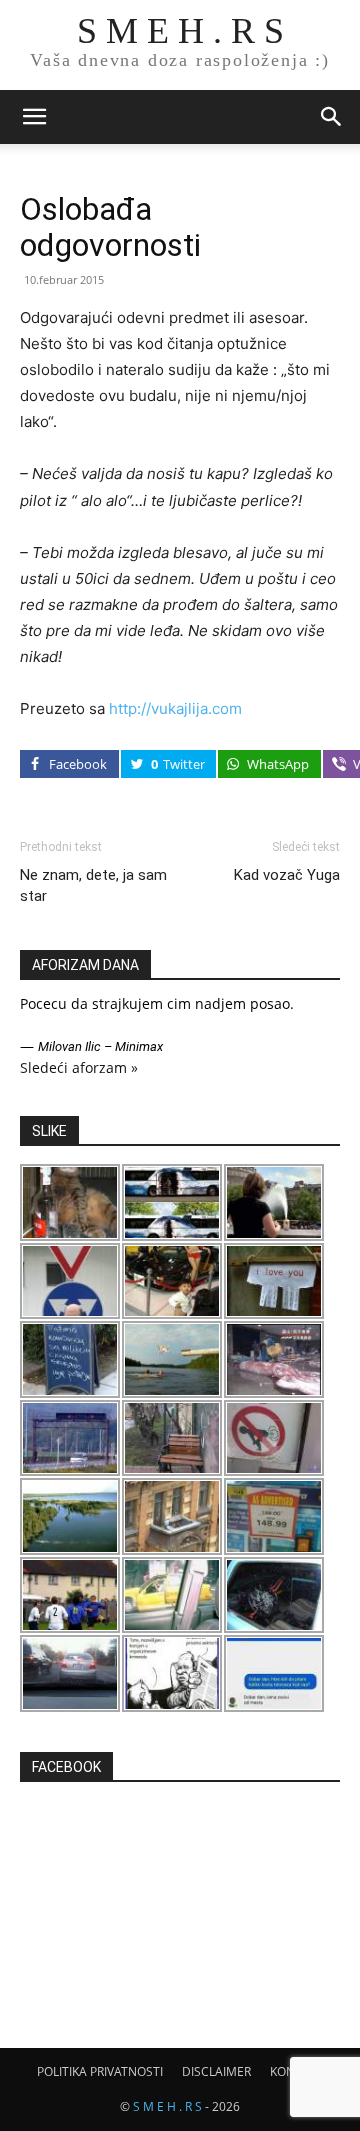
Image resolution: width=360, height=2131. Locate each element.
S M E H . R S (167, 2106)
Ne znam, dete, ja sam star (93, 885)
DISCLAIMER (216, 2071)
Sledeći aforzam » (79, 1067)
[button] (34, 117)
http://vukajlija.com (175, 708)
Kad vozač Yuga (287, 875)
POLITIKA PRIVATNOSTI (100, 2071)
